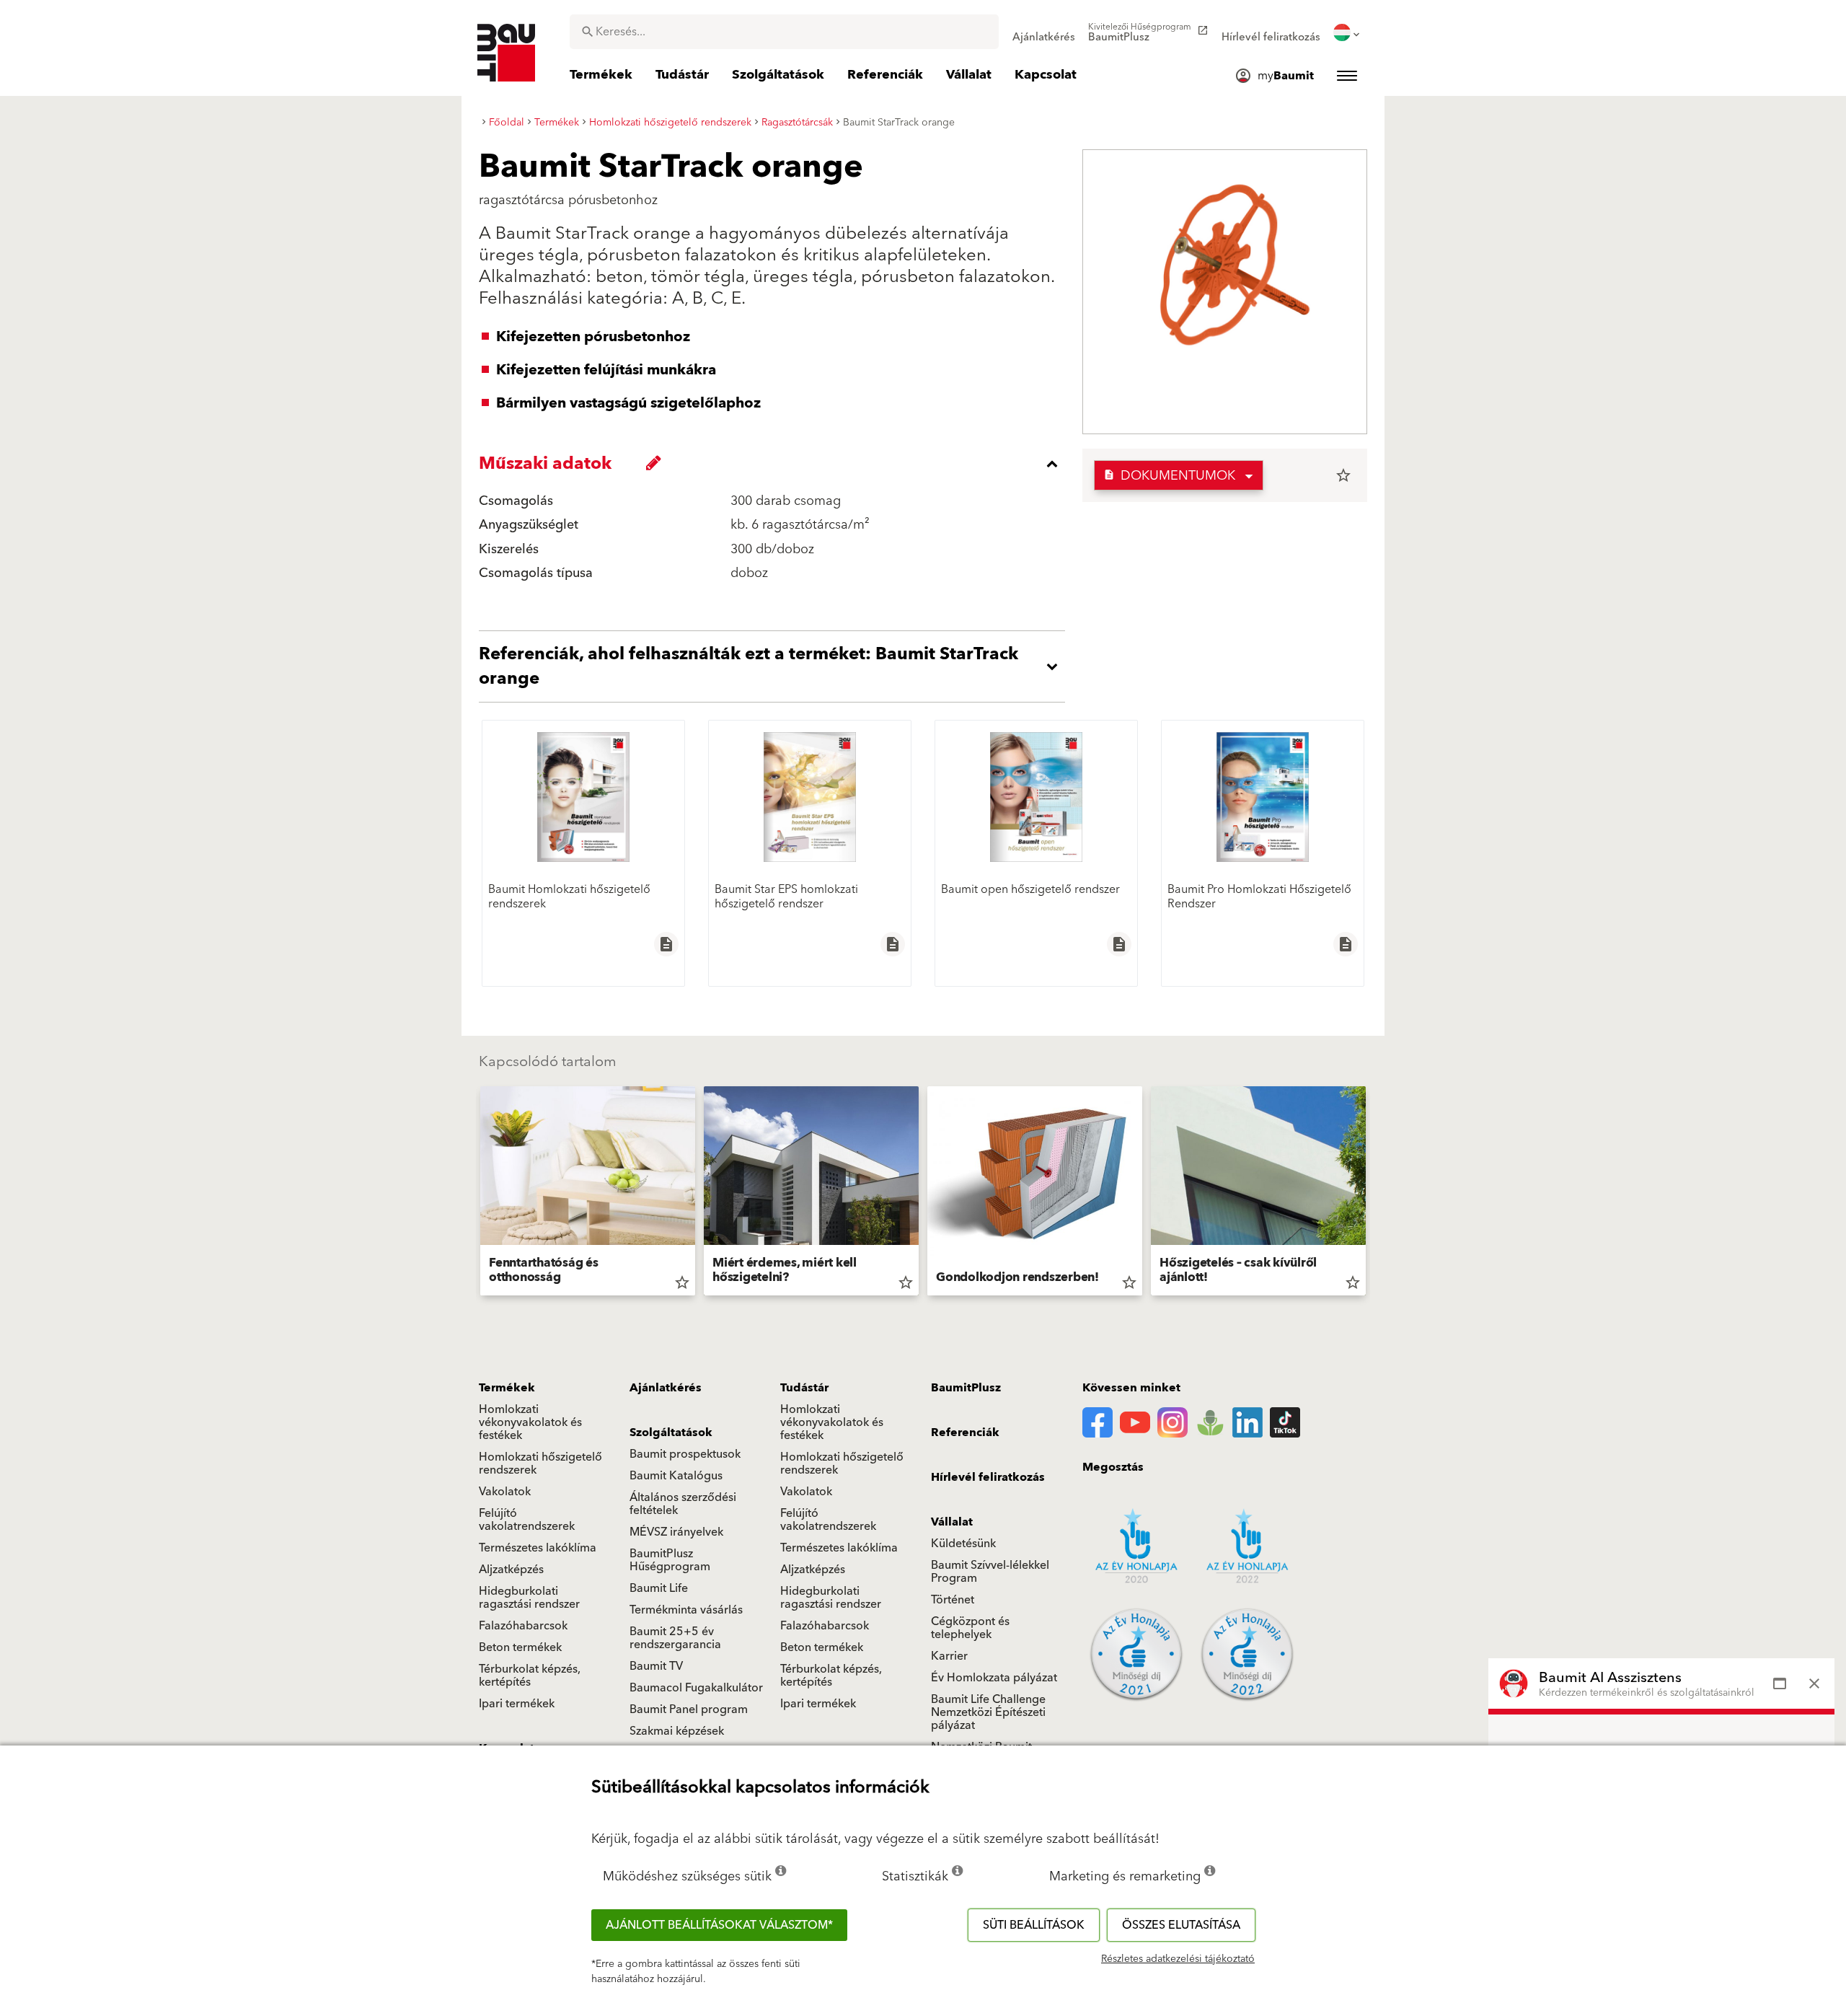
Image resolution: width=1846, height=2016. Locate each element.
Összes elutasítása (1181, 1925)
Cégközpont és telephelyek (970, 1628)
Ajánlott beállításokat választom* (719, 1925)
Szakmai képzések (677, 1731)
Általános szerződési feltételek (683, 1504)
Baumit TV (656, 1666)
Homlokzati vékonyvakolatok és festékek (530, 1422)
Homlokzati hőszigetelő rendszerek (540, 1463)
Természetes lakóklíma (538, 1548)
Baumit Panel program (689, 1709)
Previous (474, 1194)
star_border (1343, 475)
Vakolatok (505, 1492)
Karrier (949, 1656)
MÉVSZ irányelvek (676, 1532)
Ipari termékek (517, 1704)
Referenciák (965, 1432)
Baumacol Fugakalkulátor (696, 1688)
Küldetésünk (963, 1544)
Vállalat (952, 1522)
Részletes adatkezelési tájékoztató (1178, 1959)
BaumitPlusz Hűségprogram (670, 1560)
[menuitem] (1044, 32)
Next (1372, 1194)
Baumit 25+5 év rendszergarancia (675, 1638)
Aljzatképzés (511, 1570)
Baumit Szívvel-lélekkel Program (990, 1572)
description (666, 944)
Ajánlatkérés (666, 1388)
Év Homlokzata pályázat (994, 1678)
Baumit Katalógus (676, 1476)
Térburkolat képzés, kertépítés (530, 1676)
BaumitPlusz (966, 1388)
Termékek (507, 1388)
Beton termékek (520, 1647)
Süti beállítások (1034, 1925)
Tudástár (804, 1388)
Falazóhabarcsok (523, 1626)
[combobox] (784, 32)
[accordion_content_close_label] (776, 464)
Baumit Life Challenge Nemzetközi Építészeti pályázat (988, 1712)
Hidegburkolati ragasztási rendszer (529, 1598)
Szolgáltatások (671, 1432)
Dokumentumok (1169, 476)
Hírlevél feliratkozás (988, 1477)
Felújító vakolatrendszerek (527, 1520)
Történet (953, 1600)
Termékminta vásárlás (686, 1610)
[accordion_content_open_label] (776, 666)
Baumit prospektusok (685, 1454)
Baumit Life (659, 1588)
